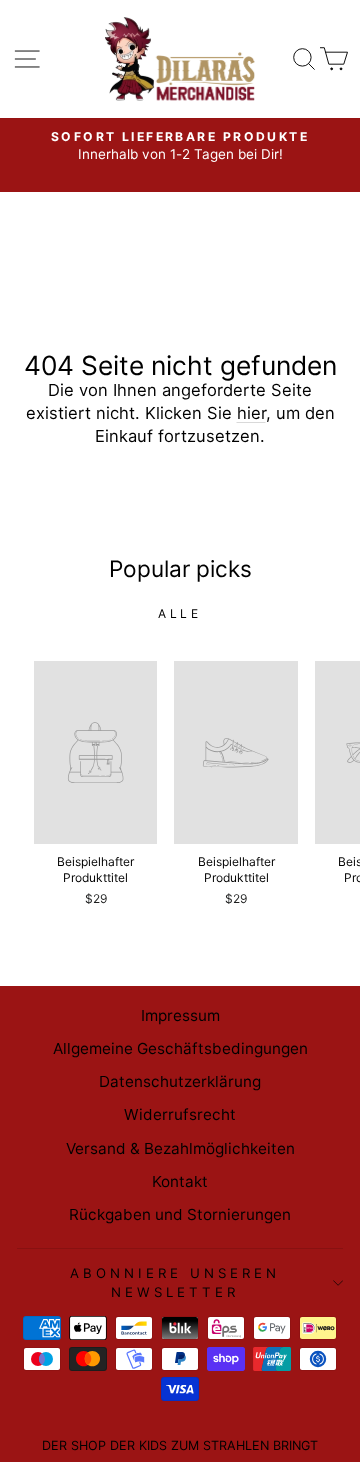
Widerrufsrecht (180, 1114)
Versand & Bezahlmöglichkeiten (180, 1148)
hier (251, 413)
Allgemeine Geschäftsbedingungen (180, 1048)
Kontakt (180, 1181)
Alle (179, 613)
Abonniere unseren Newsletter (175, 1282)
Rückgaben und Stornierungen (180, 1214)
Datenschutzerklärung (180, 1081)
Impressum (180, 1015)
